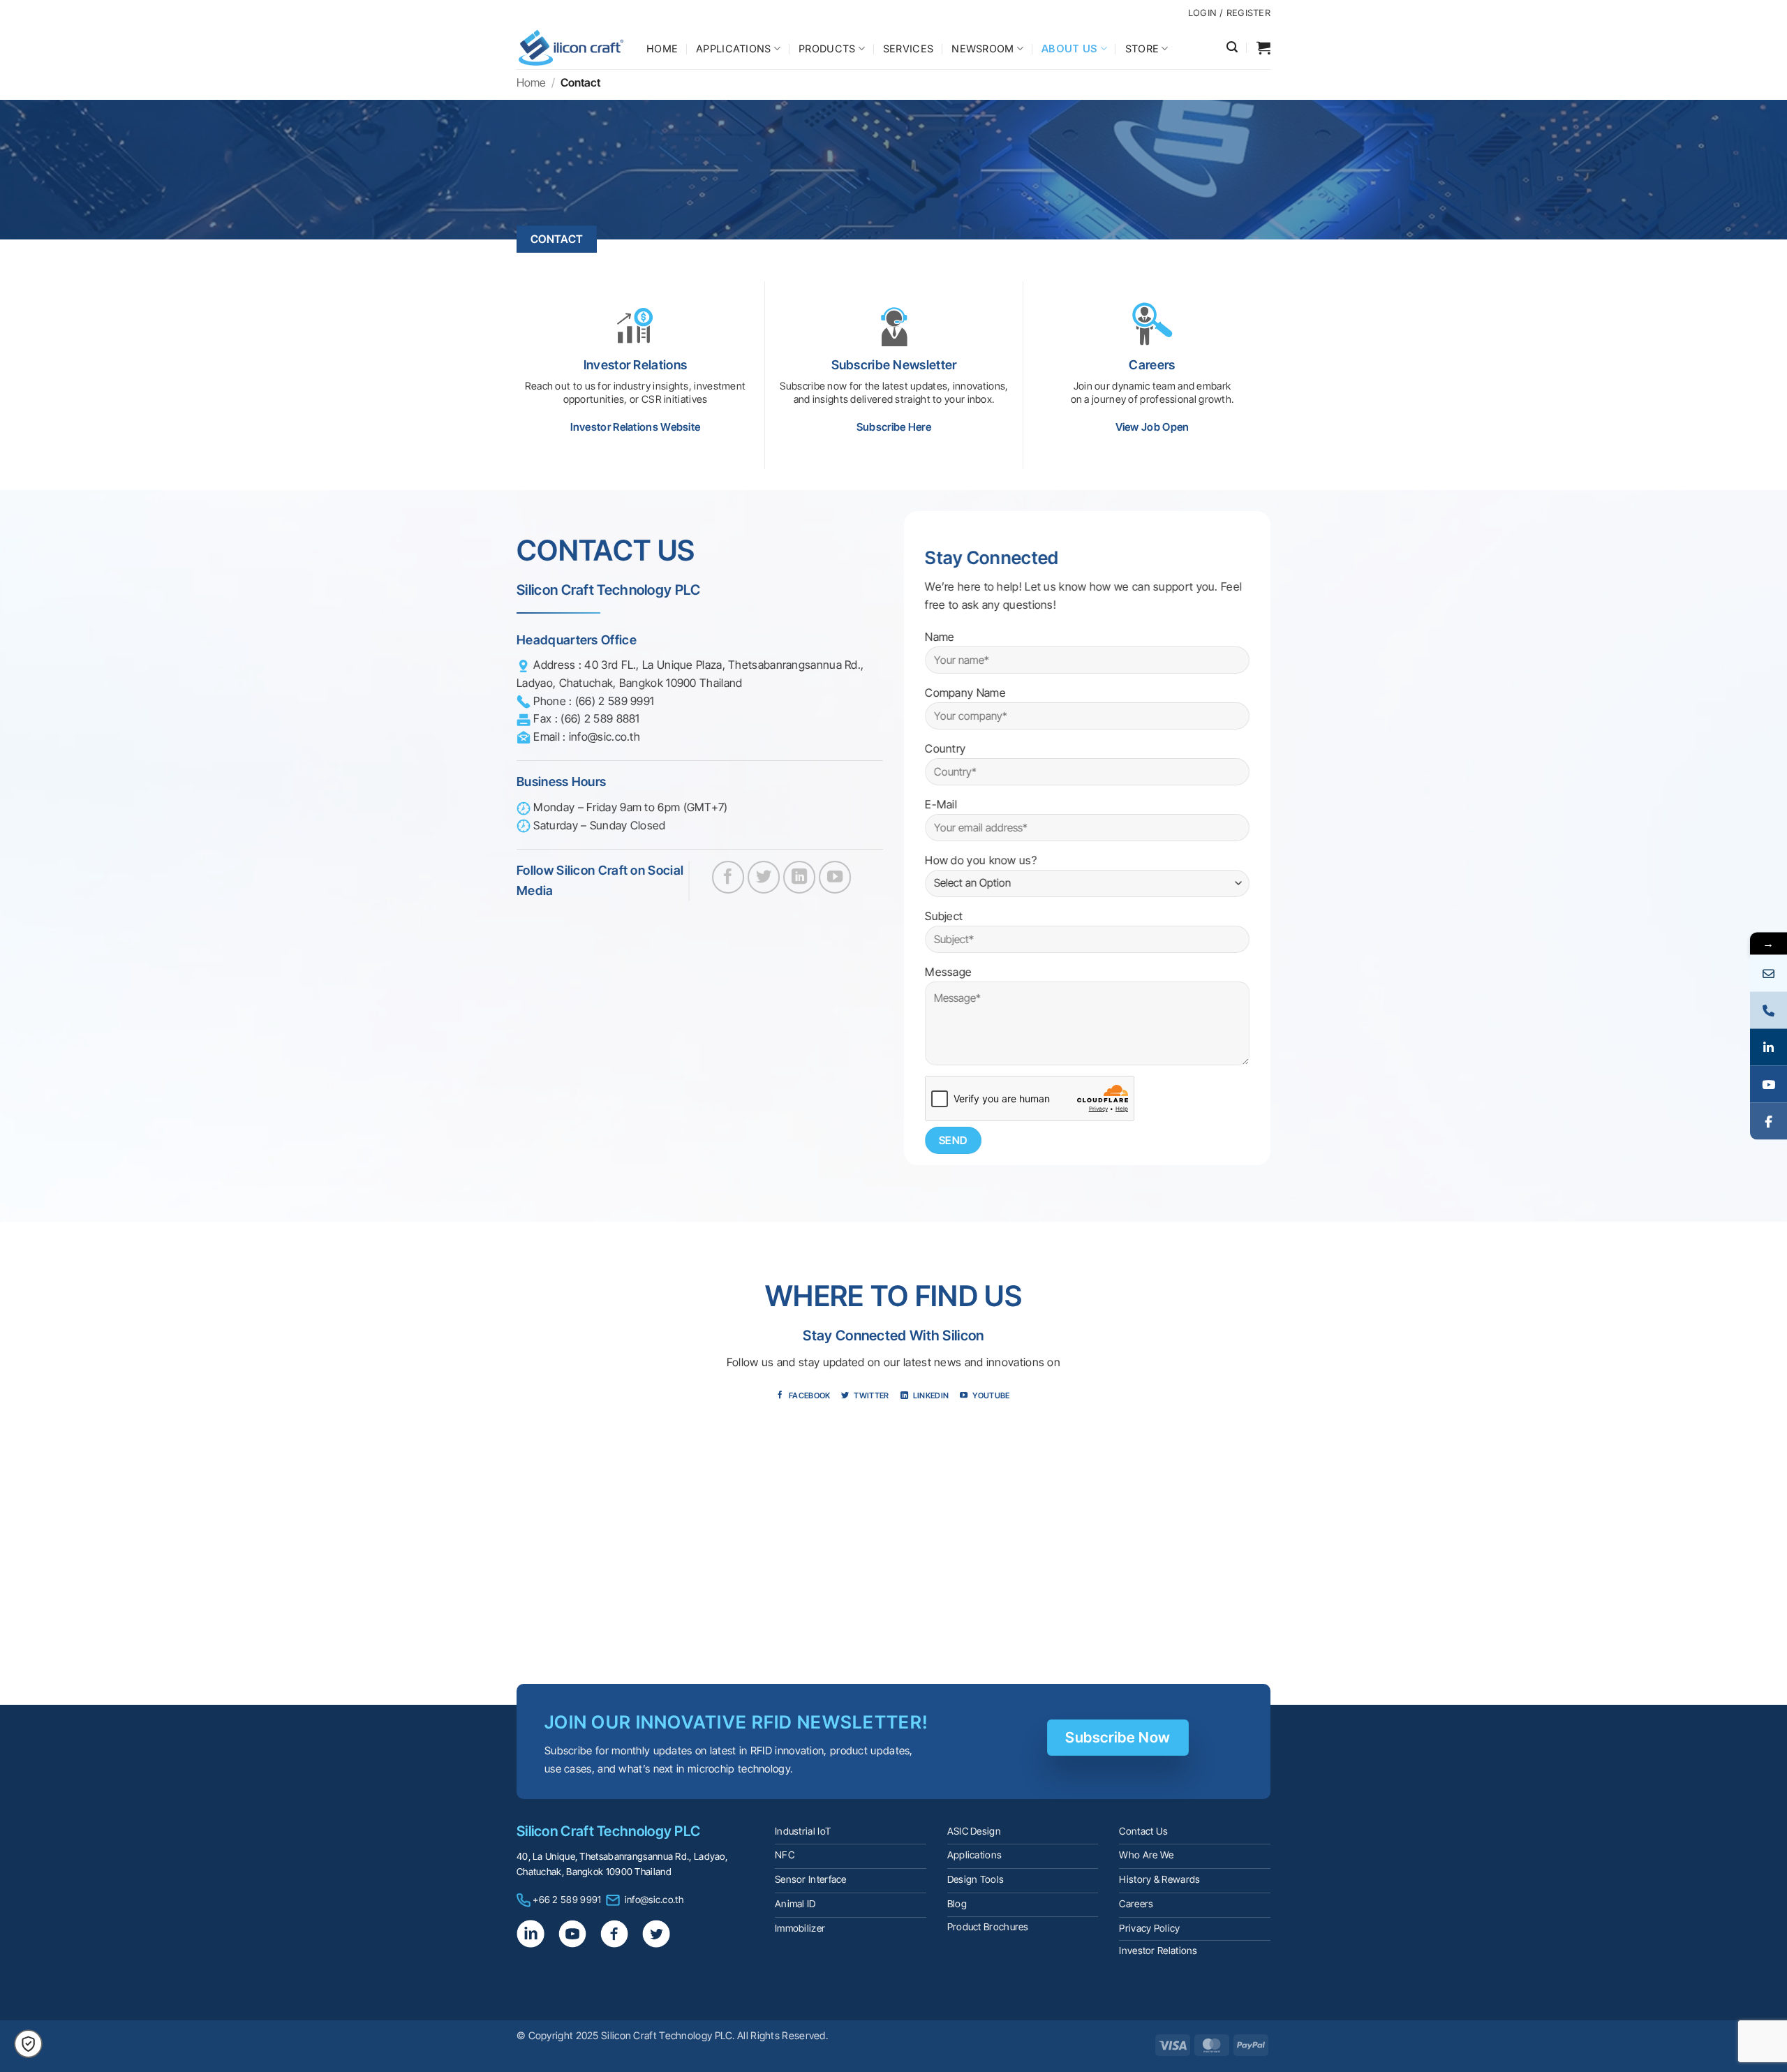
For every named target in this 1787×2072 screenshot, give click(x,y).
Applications (733, 49)
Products (827, 49)
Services (908, 49)
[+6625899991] (1769, 1011)
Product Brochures (988, 1927)
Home (662, 49)
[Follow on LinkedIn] (800, 877)
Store (1142, 49)
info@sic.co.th (654, 1900)
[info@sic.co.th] (1769, 974)
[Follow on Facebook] (728, 877)
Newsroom (983, 49)
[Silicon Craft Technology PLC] (571, 47)
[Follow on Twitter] (764, 877)
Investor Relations (1158, 1951)
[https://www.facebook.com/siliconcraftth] (1769, 1122)
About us (1069, 49)
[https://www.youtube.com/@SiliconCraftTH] (1769, 1085)
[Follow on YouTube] (835, 877)
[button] (1232, 47)
